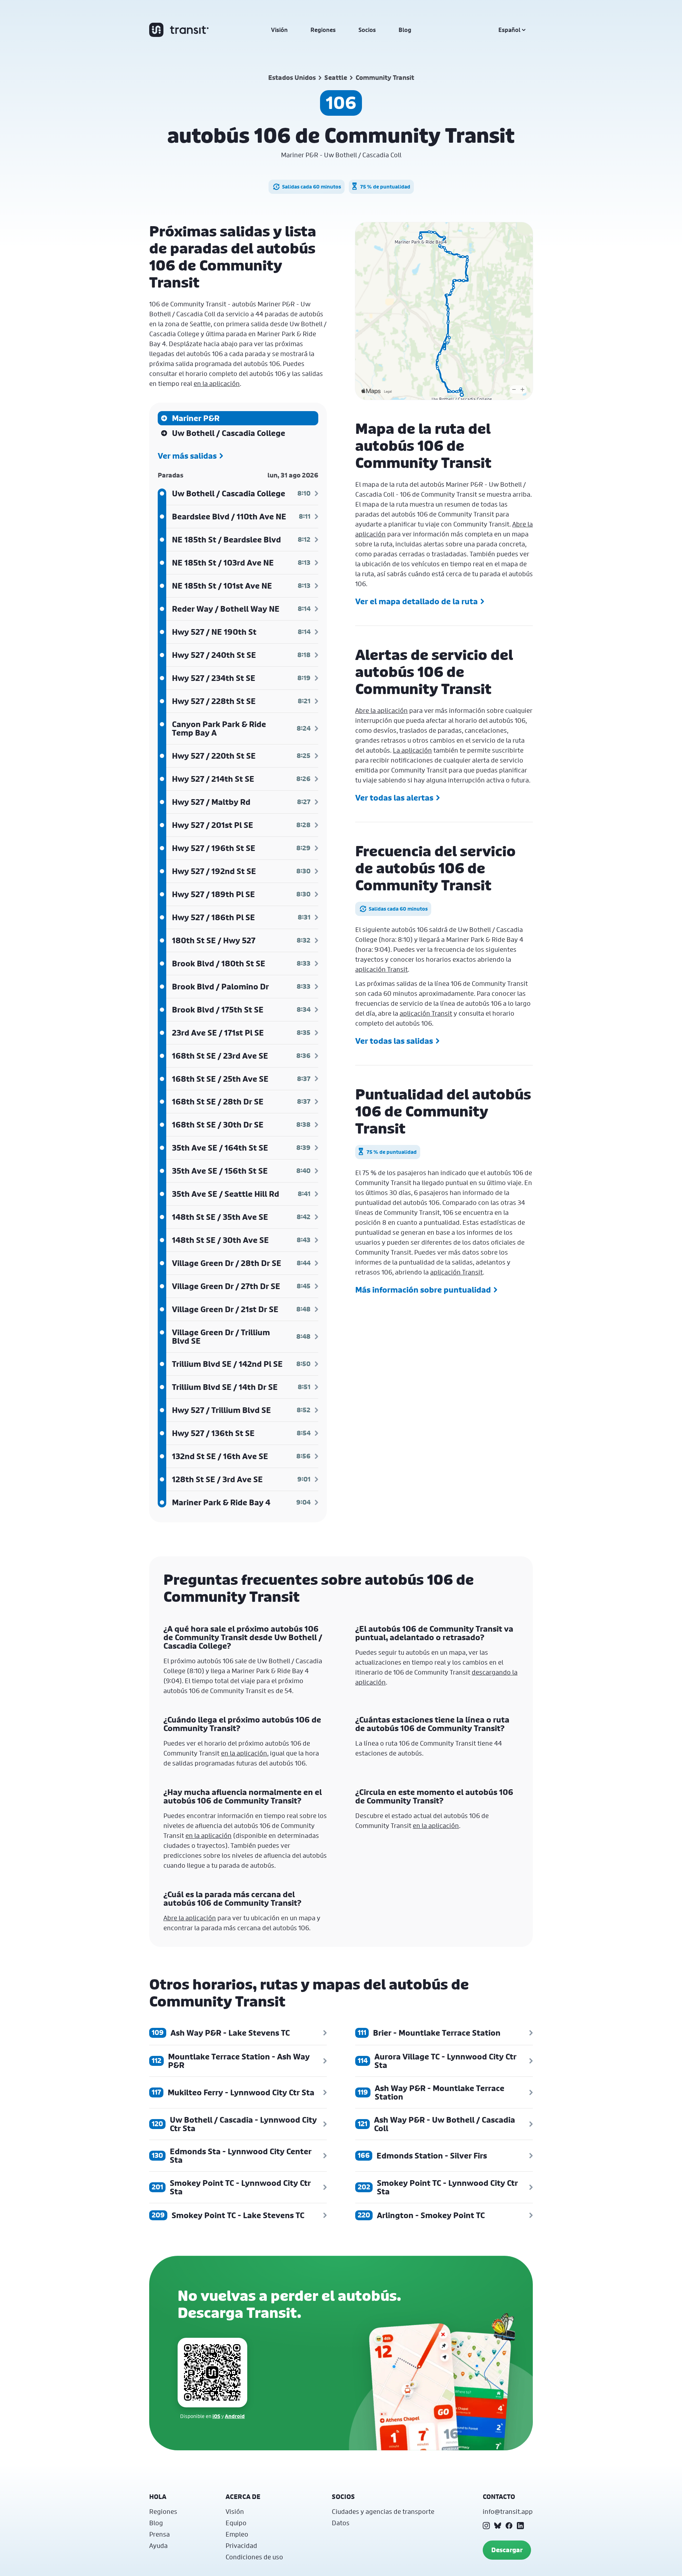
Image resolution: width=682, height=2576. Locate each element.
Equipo (236, 2523)
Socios (367, 30)
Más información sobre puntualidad (423, 1290)
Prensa (159, 2534)
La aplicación (412, 750)
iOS (216, 2416)
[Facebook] (509, 2526)
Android (235, 2416)
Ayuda (158, 2545)
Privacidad (241, 2545)
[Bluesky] (498, 2526)
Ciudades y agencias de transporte (383, 2511)
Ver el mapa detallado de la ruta (416, 601)
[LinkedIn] (520, 2526)
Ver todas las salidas (394, 1041)
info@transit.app (508, 2511)
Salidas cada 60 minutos (312, 187)
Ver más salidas (187, 456)
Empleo (237, 2534)
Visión (279, 30)
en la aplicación (217, 383)
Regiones (323, 30)
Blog (405, 30)
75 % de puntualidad (385, 187)
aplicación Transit (381, 969)
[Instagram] (486, 2526)
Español (509, 30)
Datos (341, 2523)
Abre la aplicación (381, 710)
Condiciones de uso (254, 2557)
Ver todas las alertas (394, 798)
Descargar (507, 2550)
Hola (158, 2497)
